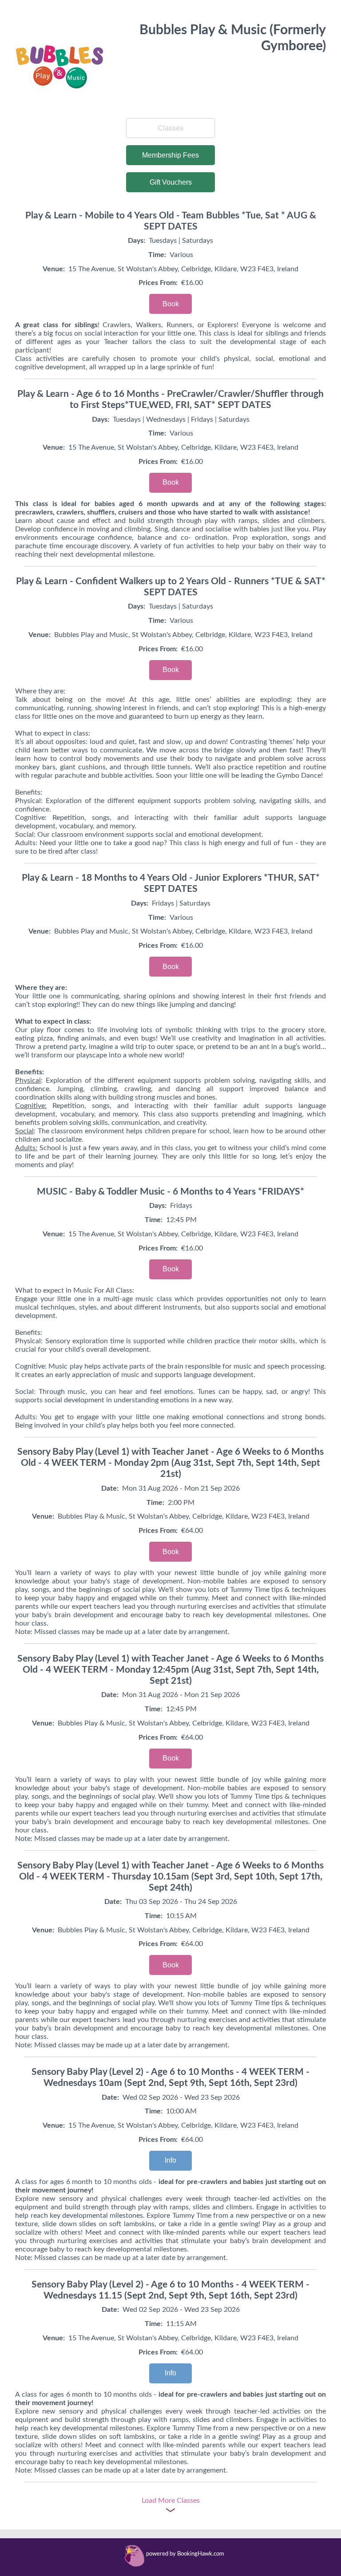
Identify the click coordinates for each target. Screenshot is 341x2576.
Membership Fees (170, 155)
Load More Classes (171, 2501)
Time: (157, 255)
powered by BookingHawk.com (185, 2554)
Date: (110, 1488)
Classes (170, 128)
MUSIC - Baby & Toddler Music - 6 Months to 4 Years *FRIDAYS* (170, 1192)
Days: (137, 241)
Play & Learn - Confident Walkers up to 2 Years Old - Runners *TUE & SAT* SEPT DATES (171, 587)
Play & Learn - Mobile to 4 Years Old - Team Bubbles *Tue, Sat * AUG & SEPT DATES (171, 221)
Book (171, 304)
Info (170, 2160)
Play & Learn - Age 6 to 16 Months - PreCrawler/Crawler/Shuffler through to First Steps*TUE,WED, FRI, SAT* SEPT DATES (170, 400)
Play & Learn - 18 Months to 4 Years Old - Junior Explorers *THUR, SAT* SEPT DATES (171, 883)
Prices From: (158, 283)
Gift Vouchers (171, 182)
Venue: (54, 269)
